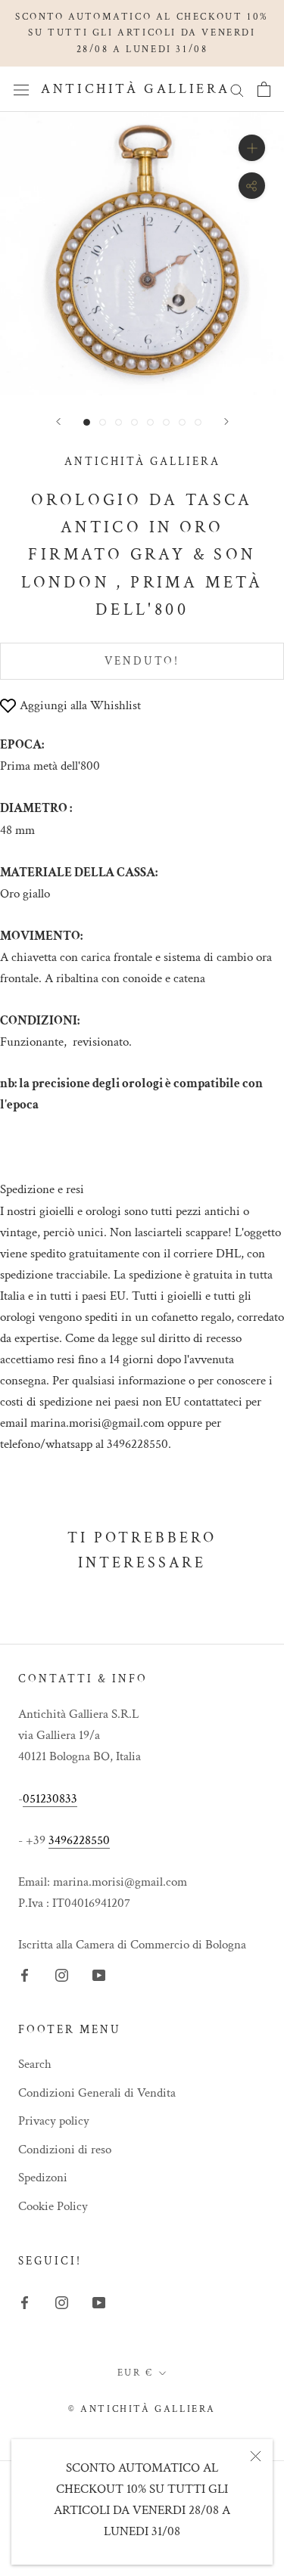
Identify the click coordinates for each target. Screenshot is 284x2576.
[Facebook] (25, 1974)
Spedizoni (43, 2178)
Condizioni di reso (65, 2150)
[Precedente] (58, 422)
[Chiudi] (256, 2456)
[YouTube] (99, 1974)
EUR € (136, 2373)
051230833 (50, 1799)
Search (35, 2064)
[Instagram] (62, 1974)
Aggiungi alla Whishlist (80, 705)
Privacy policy (54, 2121)
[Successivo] (226, 422)
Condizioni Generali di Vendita (97, 2093)
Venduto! (142, 661)
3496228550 (79, 1840)
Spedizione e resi (42, 1189)
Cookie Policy (53, 2206)
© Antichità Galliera (142, 2409)
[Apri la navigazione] (21, 90)
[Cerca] (237, 89)
